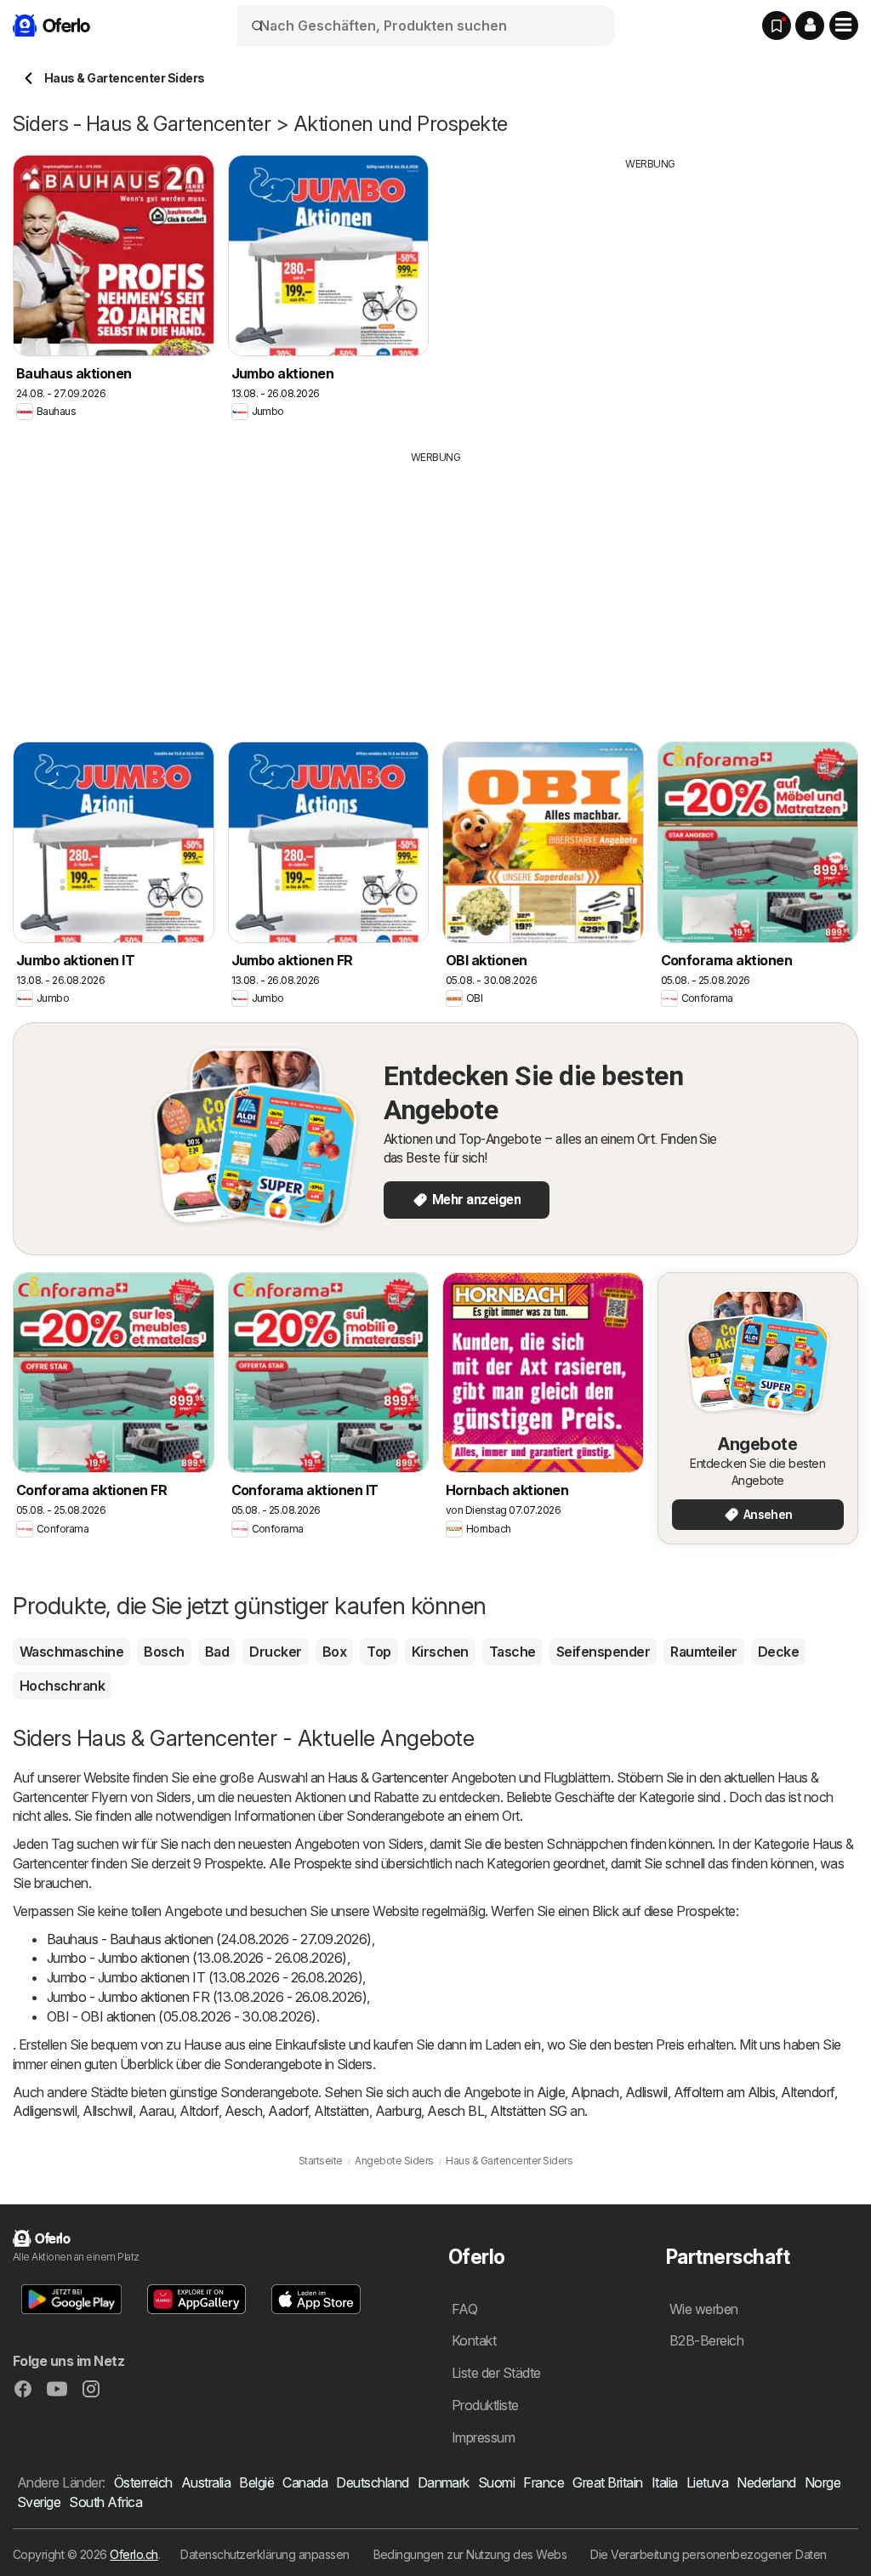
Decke (778, 1652)
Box (334, 1652)
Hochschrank (62, 1686)
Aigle (551, 2092)
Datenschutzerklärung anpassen (265, 2554)
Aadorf (288, 2111)
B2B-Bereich (706, 2340)
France (544, 2482)
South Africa (105, 2502)
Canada (305, 2482)
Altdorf (199, 2111)
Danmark (444, 2482)
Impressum (483, 2437)
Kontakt (474, 2340)
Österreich (143, 2482)
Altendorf (807, 2092)
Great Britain (607, 2482)
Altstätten (342, 2111)
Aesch (243, 2111)
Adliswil (646, 2092)
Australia (206, 2482)
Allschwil (107, 2111)
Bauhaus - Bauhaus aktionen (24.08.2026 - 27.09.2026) (209, 1939)
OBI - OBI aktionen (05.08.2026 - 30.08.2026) (182, 2016)
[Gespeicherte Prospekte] (777, 26)
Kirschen (440, 1652)
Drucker (275, 1652)
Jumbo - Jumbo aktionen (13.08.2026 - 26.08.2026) (197, 1958)
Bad (217, 1652)
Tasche (512, 1652)
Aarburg (398, 2111)
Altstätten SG (528, 2111)
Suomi (496, 2482)
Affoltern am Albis (725, 2092)
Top (379, 1652)
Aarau (156, 2111)
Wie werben (704, 2309)
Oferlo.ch (134, 2554)
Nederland (766, 2482)
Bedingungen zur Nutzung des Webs (470, 2554)
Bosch (164, 1652)
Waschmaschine (71, 1652)
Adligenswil (45, 2111)
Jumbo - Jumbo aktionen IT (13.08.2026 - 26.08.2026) (205, 1977)
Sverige (39, 2502)
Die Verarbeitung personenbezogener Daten (709, 2554)
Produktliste (485, 2405)
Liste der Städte (496, 2373)
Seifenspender (603, 1652)
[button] (810, 26)
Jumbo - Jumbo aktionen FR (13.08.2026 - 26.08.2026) (207, 1997)
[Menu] (844, 26)
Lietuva (707, 2482)
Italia (665, 2482)
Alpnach (595, 2092)
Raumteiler (704, 1652)
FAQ (464, 2309)
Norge (823, 2482)
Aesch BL (455, 2111)
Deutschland (372, 2482)
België (256, 2482)
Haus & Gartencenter (387, 1777)
